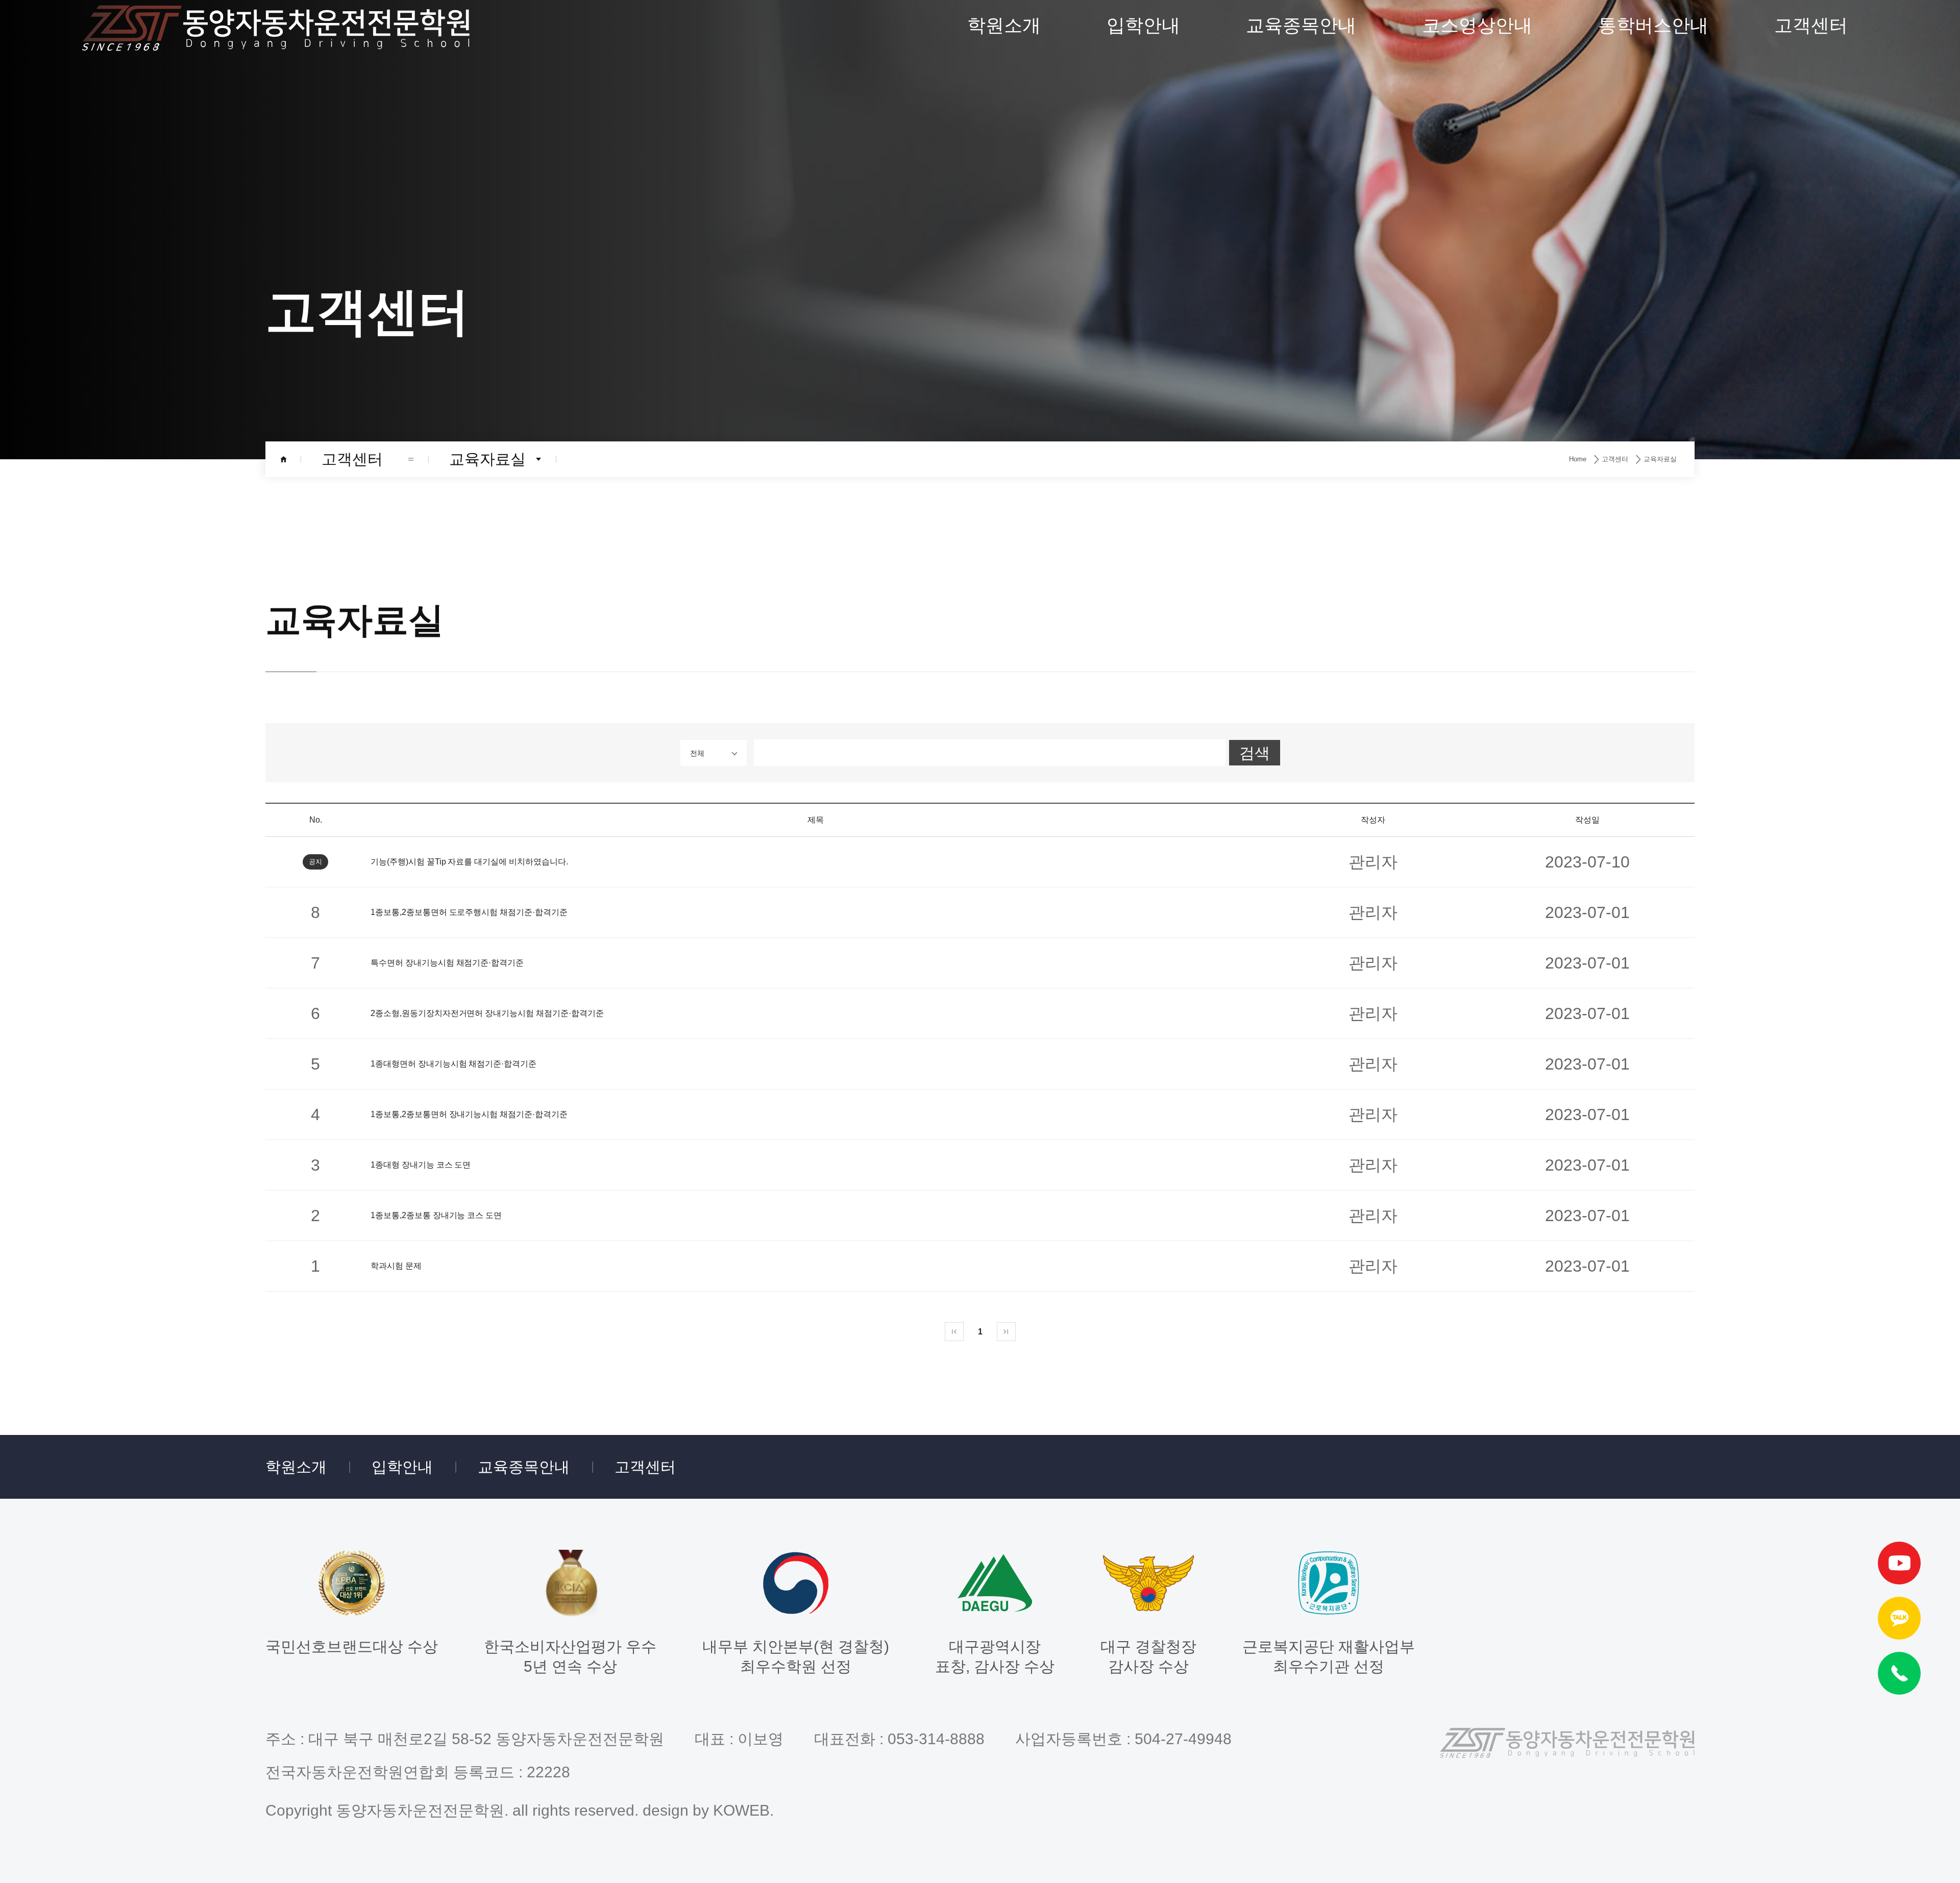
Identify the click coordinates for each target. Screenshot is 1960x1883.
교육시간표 (1143, 134)
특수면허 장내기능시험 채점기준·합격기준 (447, 963)
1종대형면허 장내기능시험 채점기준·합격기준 (454, 1064)
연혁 (1004, 134)
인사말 (1004, 82)
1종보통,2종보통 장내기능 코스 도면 (436, 1215)
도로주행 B (1477, 185)
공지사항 (1811, 82)
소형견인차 (1301, 340)
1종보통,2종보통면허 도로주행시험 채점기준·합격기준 (469, 912)
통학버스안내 (1653, 25)
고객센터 (1811, 25)
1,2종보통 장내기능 (1477, 82)
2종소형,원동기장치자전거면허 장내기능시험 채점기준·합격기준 (487, 1013)
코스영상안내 (1477, 25)
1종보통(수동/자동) (1301, 82)
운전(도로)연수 (1301, 185)
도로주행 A (1477, 134)
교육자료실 (1811, 134)
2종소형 (1301, 392)
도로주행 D (1477, 289)
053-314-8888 (936, 1739)
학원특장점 (1004, 185)
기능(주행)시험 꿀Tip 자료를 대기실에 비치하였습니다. (469, 862)
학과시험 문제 (396, 1266)
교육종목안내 (1301, 25)
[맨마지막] (1006, 1332)
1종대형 (1301, 237)
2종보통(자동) (1301, 134)
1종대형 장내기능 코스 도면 (421, 1165)
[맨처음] (954, 1332)
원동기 (1301, 443)
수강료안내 (1143, 82)
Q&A (1811, 185)
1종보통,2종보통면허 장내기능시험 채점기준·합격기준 (469, 1114)
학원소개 (1004, 25)
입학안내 (1143, 25)
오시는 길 (1004, 289)
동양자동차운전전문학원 (276, 28)
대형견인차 (1301, 289)
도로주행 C (1477, 237)
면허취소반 (1301, 495)
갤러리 (1004, 237)
